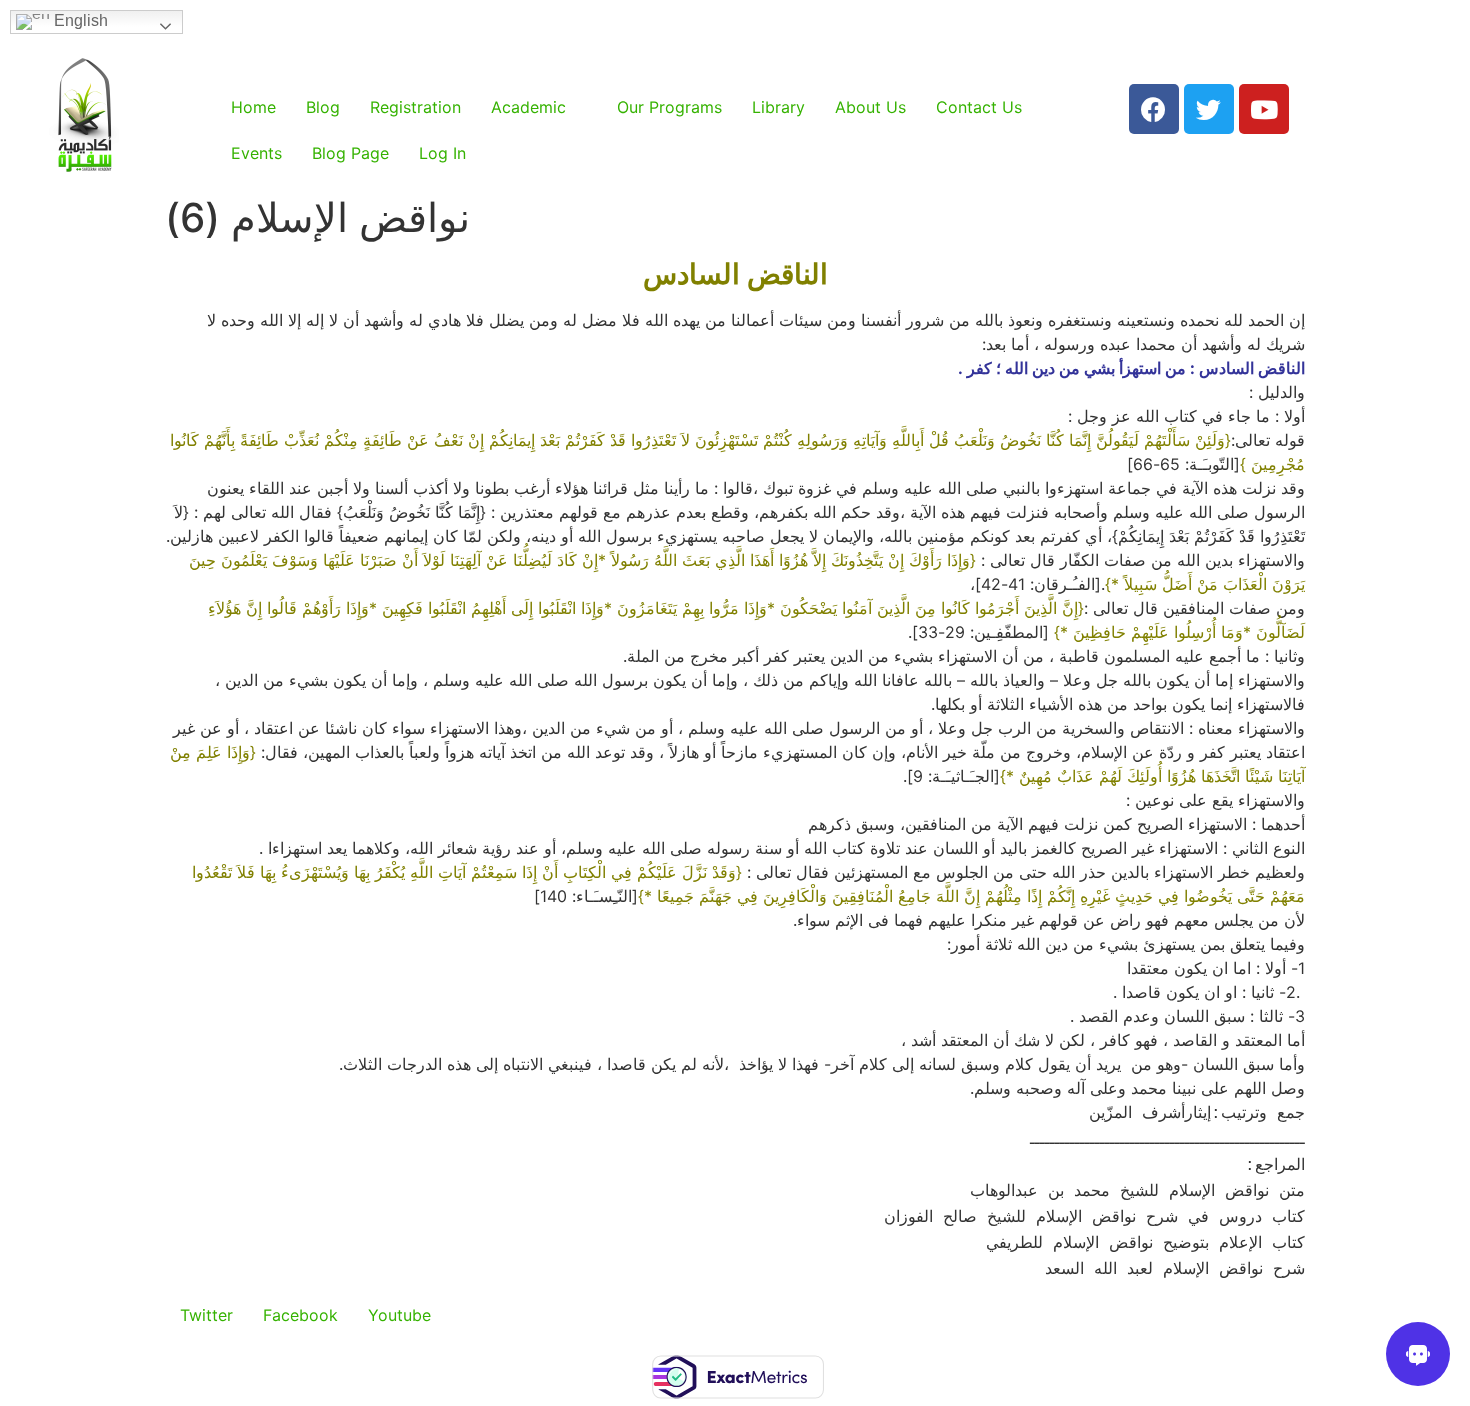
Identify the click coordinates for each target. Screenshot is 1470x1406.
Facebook (300, 1315)
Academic (528, 107)
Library (778, 107)
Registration (415, 107)
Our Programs (669, 107)
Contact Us (979, 107)
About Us (870, 107)
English (79, 20)
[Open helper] (1418, 1354)
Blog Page (350, 153)
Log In (442, 153)
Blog (323, 107)
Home (253, 107)
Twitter (206, 1315)
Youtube (399, 1315)
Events (256, 153)
